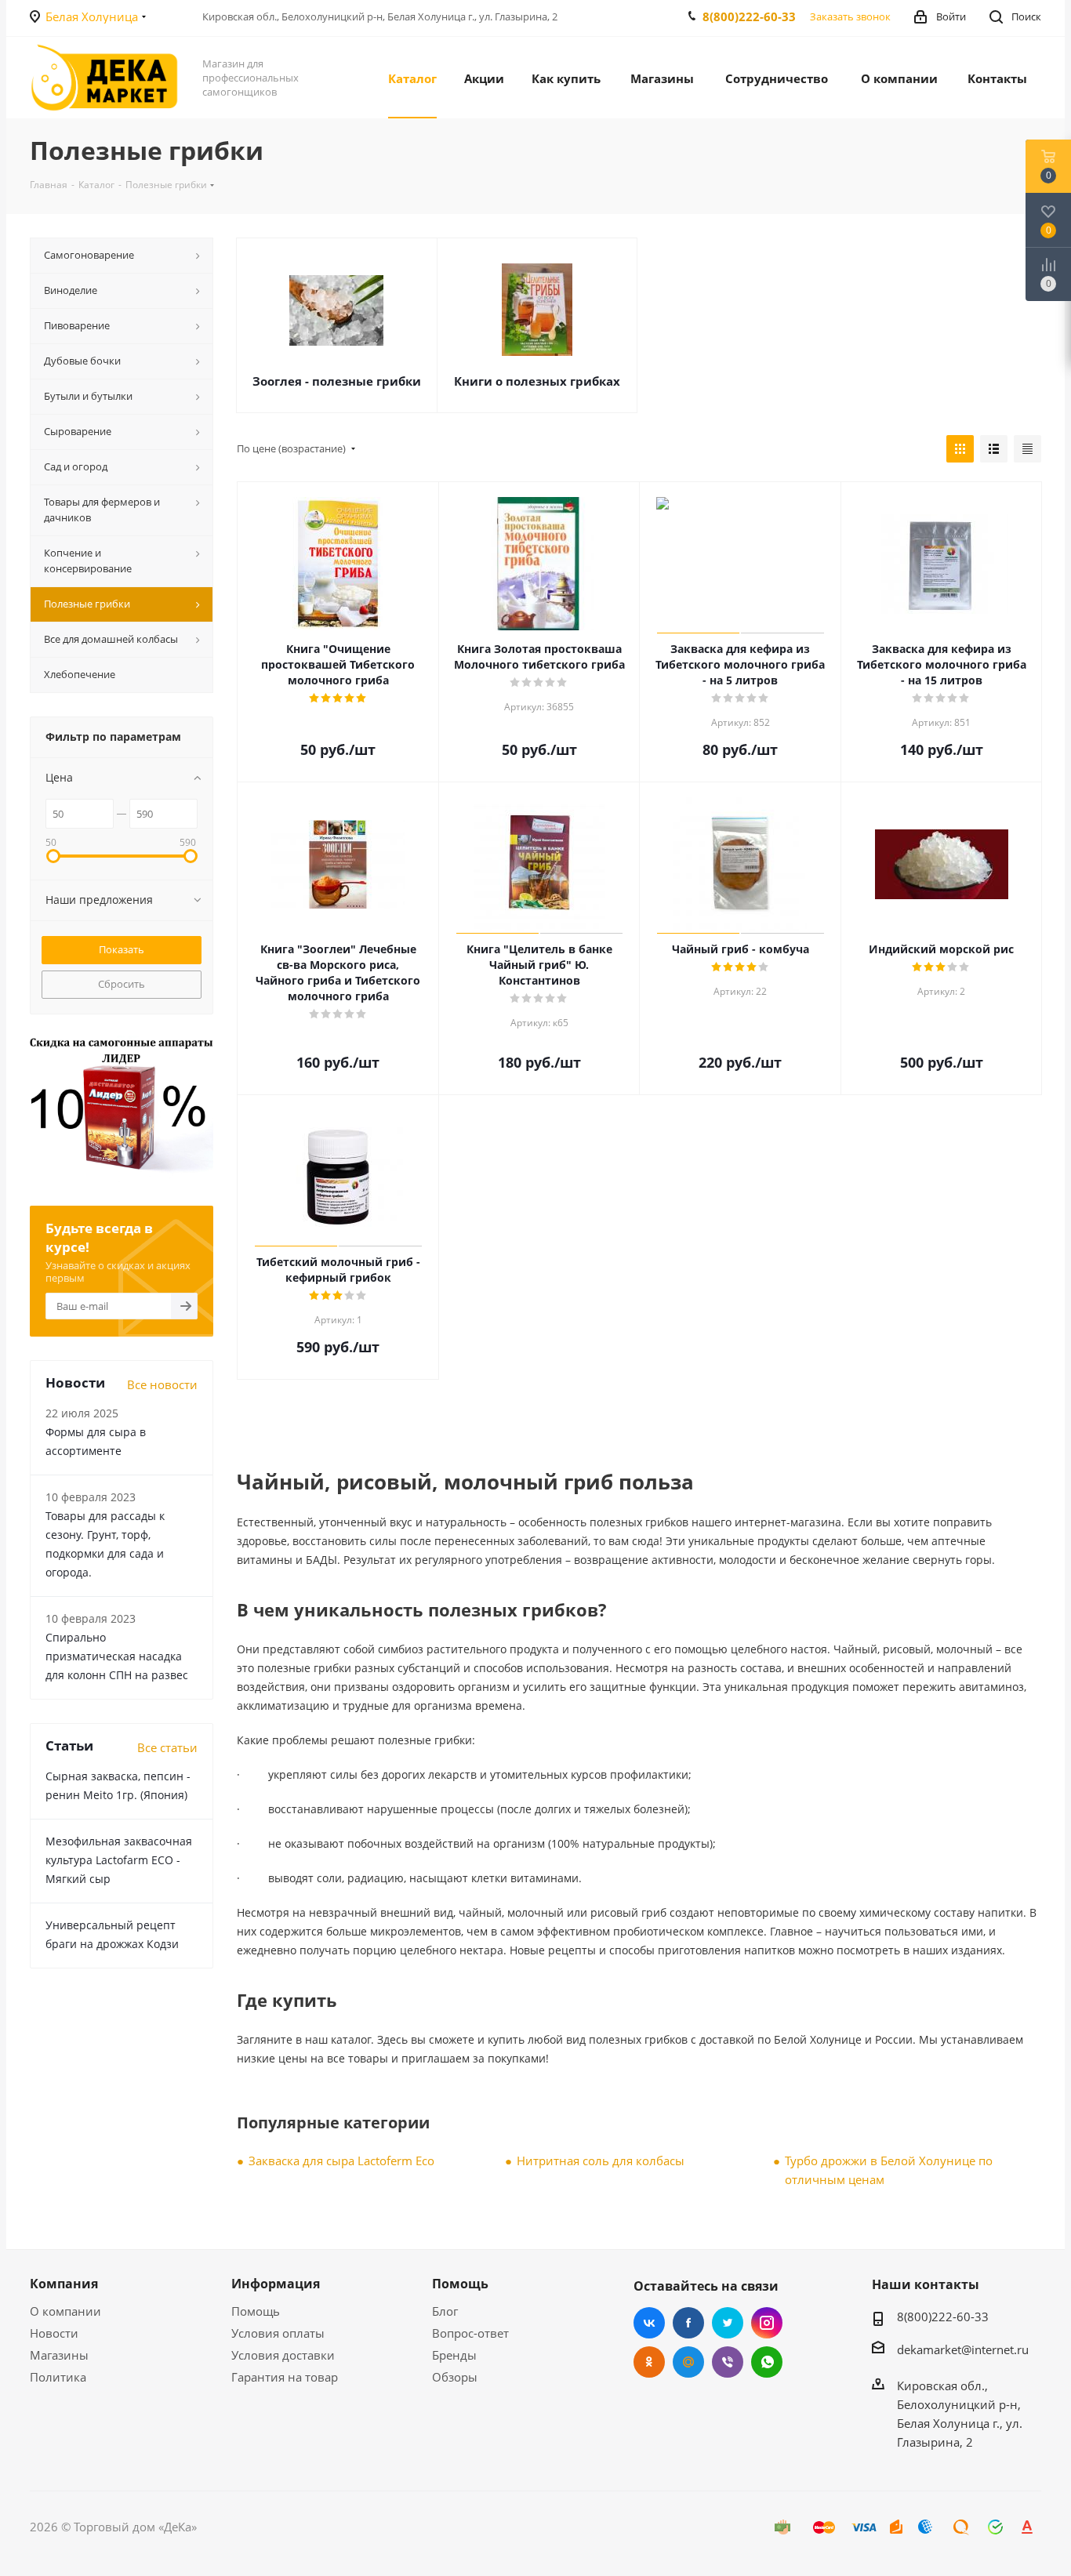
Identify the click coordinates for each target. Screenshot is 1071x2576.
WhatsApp (767, 2362)
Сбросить (122, 984)
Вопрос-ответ (470, 2333)
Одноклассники (649, 2362)
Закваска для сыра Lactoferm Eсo (341, 2161)
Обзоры (455, 2377)
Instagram (767, 2323)
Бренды (454, 2355)
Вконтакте (649, 2323)
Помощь (256, 2311)
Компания (64, 2284)
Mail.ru (688, 2362)
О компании (65, 2311)
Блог (445, 2311)
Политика (58, 2377)
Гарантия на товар (285, 2377)
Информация (276, 2284)
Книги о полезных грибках (537, 381)
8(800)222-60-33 (749, 16)
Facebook (688, 2323)
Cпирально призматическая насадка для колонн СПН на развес (117, 1656)
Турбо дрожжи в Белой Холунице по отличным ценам (889, 2170)
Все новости (162, 1384)
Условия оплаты (278, 2333)
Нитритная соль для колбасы (601, 2161)
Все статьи (167, 1747)
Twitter (728, 2323)
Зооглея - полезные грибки (337, 381)
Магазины (59, 2355)
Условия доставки (283, 2355)
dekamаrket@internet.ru (963, 2349)
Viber (728, 2362)
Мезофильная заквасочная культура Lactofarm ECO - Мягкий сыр (119, 1860)
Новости (54, 2333)
